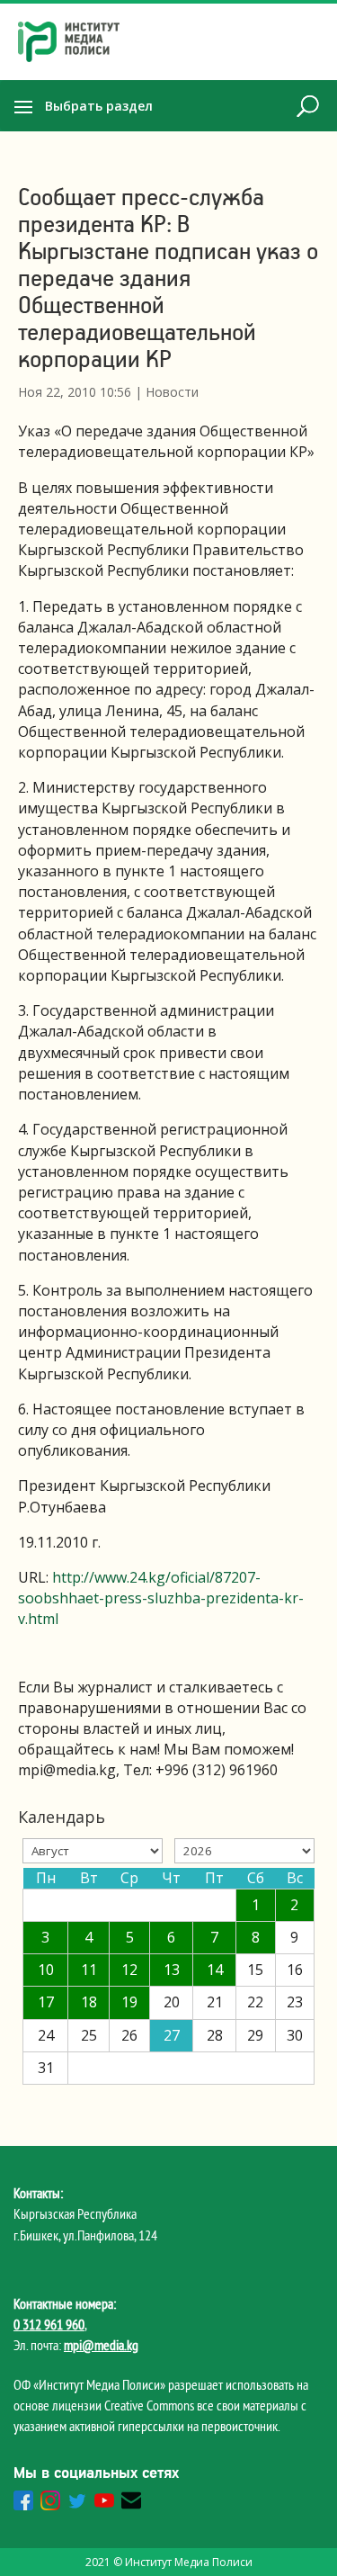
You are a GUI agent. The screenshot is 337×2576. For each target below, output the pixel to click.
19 (129, 2002)
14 (215, 1970)
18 (89, 2002)
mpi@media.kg (101, 2345)
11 (89, 1970)
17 (46, 2002)
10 (46, 1970)
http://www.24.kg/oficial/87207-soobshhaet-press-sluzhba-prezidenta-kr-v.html (161, 1598)
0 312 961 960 (49, 2324)
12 (129, 1970)
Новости (172, 392)
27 (172, 2035)
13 (172, 1970)
